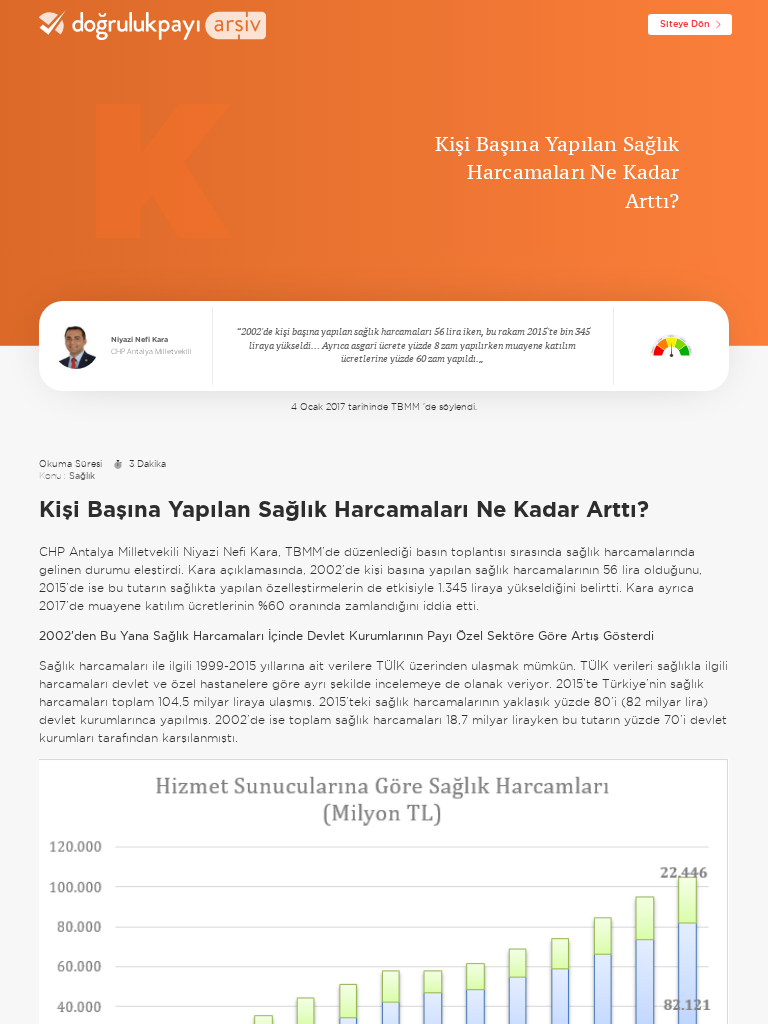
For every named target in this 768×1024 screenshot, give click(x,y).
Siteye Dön (685, 24)
